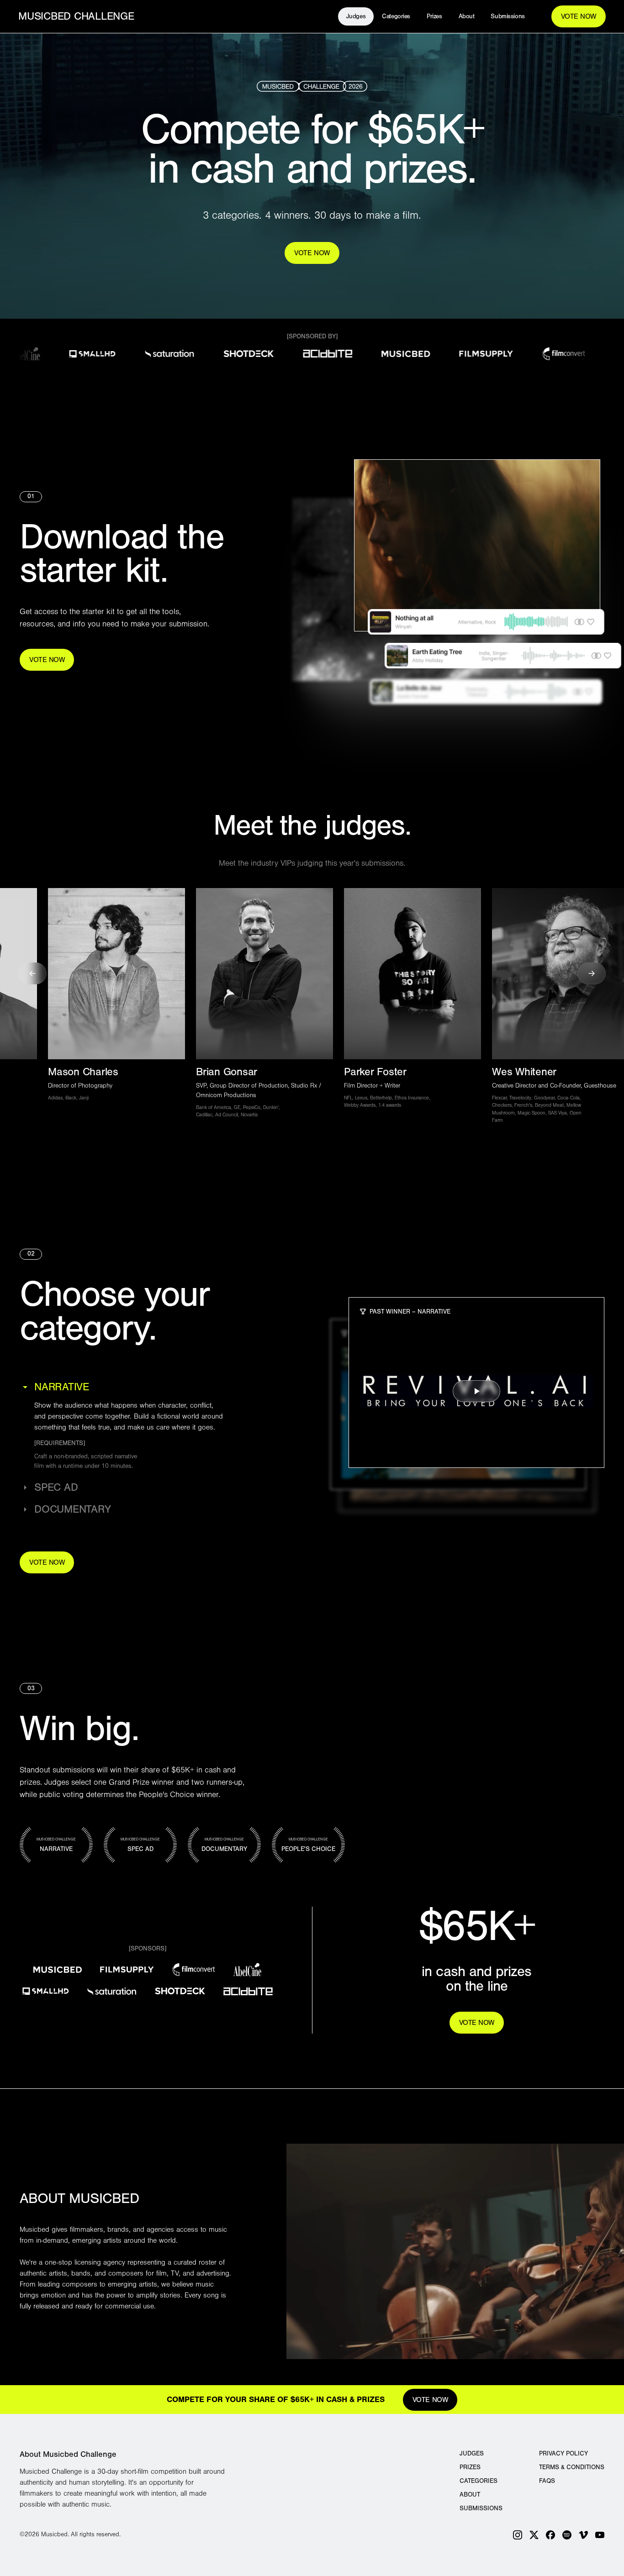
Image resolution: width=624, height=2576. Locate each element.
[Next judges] (592, 973)
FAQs (547, 2481)
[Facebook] (550, 2535)
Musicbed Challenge (76, 16)
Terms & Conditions (572, 2467)
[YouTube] (600, 2535)
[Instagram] (518, 2535)
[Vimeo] (583, 2535)
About (470, 2495)
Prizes (470, 2467)
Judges (472, 2454)
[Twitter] (534, 2535)
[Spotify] (567, 2535)
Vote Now (579, 16)
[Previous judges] (32, 973)
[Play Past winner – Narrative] (476, 1391)
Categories (479, 2481)
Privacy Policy (563, 2454)
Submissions (508, 16)
